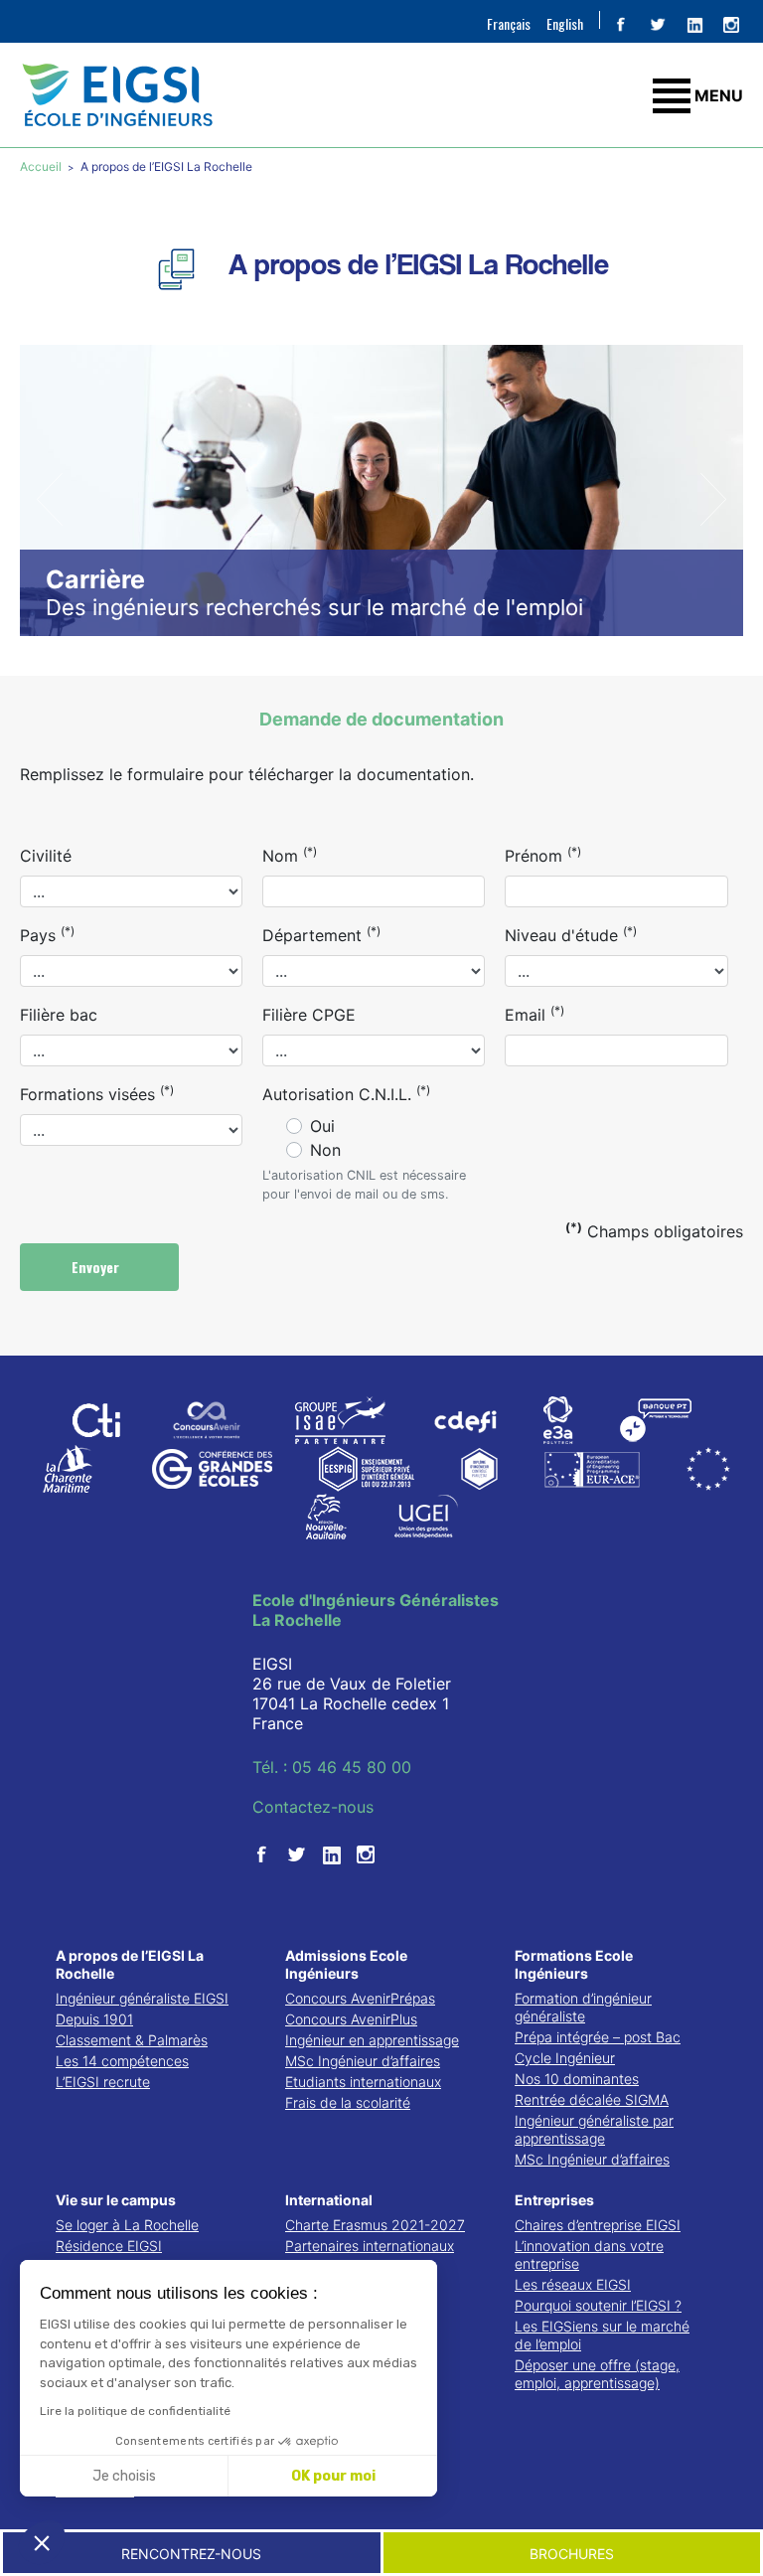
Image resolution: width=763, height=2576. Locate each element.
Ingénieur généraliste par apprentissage (594, 2129)
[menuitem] (509, 23)
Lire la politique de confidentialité (135, 2411)
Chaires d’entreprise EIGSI (598, 2225)
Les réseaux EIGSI (573, 2284)
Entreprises (554, 2200)
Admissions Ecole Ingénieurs (346, 1964)
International (329, 2200)
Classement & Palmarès (132, 2040)
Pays (47, 934)
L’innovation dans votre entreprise (589, 2254)
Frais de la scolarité (348, 2102)
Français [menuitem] (509, 23)
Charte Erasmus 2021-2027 (375, 2225)
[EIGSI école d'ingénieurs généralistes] (381, 95)
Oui (322, 1126)
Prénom (543, 855)
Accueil (42, 166)
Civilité (46, 856)
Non (325, 1150)
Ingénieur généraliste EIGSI (142, 1998)
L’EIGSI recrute (103, 2082)
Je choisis (124, 2476)
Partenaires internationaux (370, 2246)
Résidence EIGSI (109, 2246)
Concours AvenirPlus (351, 2019)
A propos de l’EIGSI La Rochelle (130, 1964)
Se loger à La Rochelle (127, 2225)
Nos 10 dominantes (577, 2079)
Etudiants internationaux (363, 2082)
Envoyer (97, 1267)
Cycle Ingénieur (565, 2058)
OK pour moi (333, 2476)
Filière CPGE (309, 1015)
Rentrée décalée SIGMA (592, 2099)
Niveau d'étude (571, 934)
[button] (42, 2542)
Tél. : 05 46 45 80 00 (332, 1767)
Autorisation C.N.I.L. (346, 1093)
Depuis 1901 (94, 2019)
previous (50, 499)
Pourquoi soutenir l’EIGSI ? (598, 2305)
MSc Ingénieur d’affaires (363, 2061)
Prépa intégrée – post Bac (598, 2037)
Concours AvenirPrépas (360, 1998)
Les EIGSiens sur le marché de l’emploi (602, 2335)
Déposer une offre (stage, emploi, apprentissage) (597, 2374)
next (713, 499)
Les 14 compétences (122, 2061)
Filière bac (59, 1015)
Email (534, 1014)
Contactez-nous (313, 1807)
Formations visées (97, 1093)
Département (321, 934)
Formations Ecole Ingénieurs (574, 1964)
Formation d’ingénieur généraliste (583, 2007)
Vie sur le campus (116, 2200)
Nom (290, 855)
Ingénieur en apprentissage (372, 2040)
